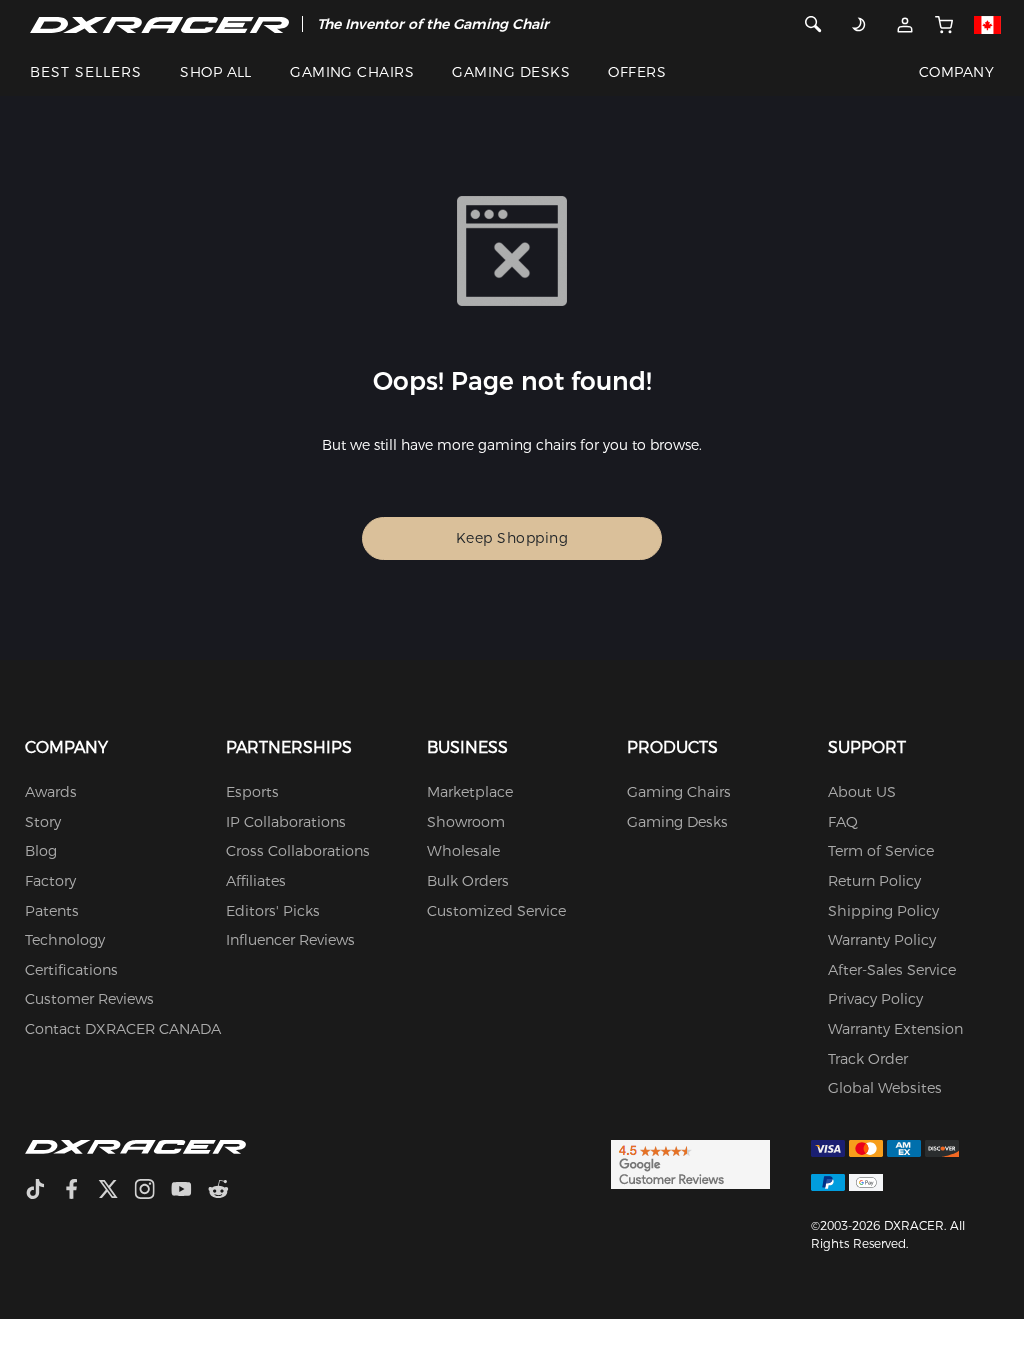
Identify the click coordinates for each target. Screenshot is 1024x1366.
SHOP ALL (216, 72)
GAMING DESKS (511, 72)
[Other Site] (987, 24)
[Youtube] (189, 1191)
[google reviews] (690, 1163)
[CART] (943, 24)
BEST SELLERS (86, 72)
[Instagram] (152, 1191)
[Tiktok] (43, 1191)
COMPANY (956, 72)
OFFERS (637, 72)
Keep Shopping (512, 538)
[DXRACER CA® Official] (159, 24)
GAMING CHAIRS (352, 72)
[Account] (904, 24)
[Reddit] (226, 1191)
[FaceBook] (79, 1191)
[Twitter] (116, 1191)
